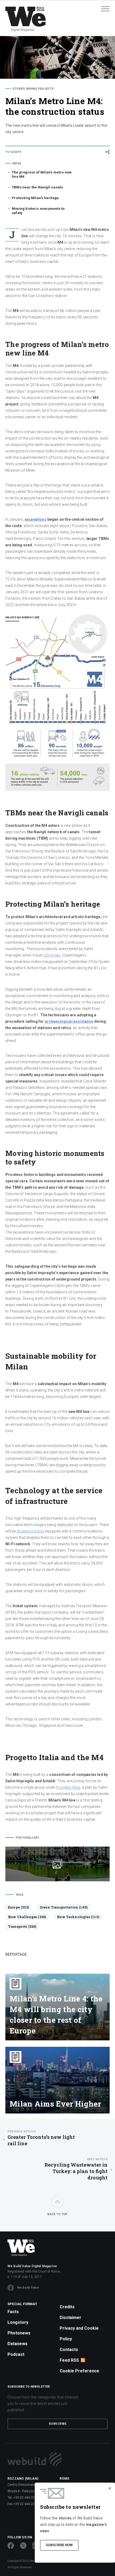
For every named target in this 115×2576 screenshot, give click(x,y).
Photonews (19, 2333)
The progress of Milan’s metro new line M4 (42, 174)
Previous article (22, 2131)
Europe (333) (18, 1907)
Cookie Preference (79, 2371)
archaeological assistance (69, 1021)
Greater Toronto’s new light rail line (41, 2138)
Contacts (69, 2350)
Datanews (18, 2344)
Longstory (18, 2322)
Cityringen (52, 955)
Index (17, 163)
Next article (97, 2159)
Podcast (16, 2354)
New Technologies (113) (78, 1917)
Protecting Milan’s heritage (35, 198)
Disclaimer (70, 2318)
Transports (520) (22, 1926)
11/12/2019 (13, 152)
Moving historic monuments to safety (38, 211)
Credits (67, 2307)
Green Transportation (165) (64, 1907)
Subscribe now (59, 2545)
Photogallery (27, 1838)
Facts (13, 2312)
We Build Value (28, 2288)
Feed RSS (69, 2360)
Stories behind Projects (33, 89)
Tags (20, 1895)
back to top (57, 2214)
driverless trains (30, 1531)
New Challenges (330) (27, 1917)
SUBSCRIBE (58, 2424)
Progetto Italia (68, 1787)
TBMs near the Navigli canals (37, 187)
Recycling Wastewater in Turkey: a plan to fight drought (76, 2169)
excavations (36, 519)
